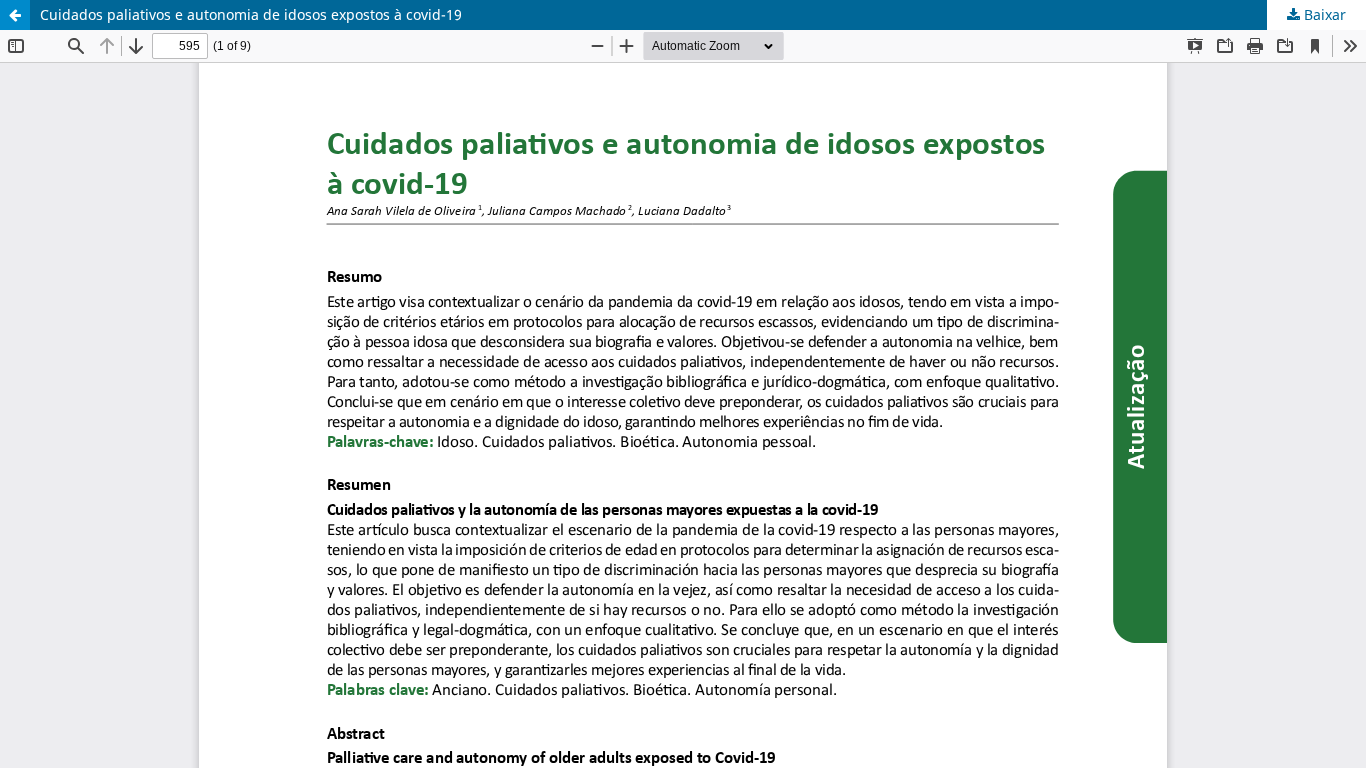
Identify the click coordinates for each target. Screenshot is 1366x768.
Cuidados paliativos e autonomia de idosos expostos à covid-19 (251, 14)
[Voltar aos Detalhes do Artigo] (15, 15)
